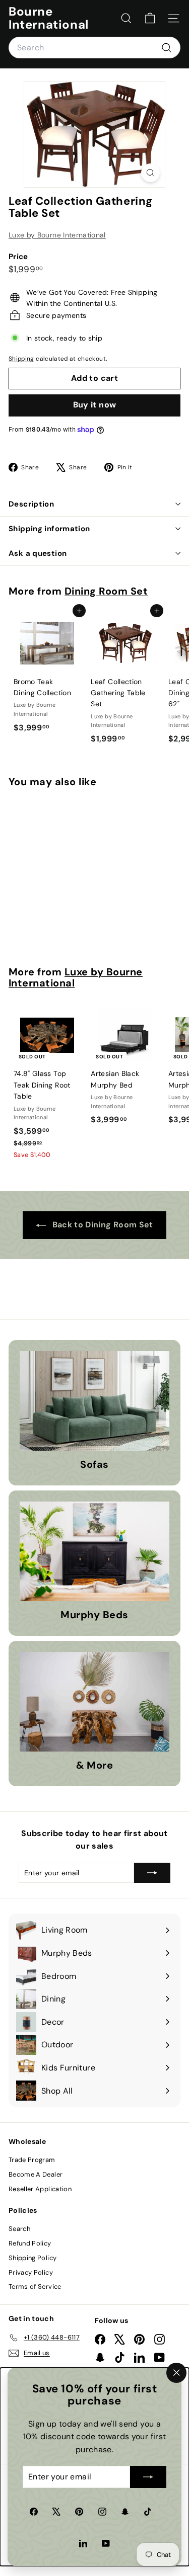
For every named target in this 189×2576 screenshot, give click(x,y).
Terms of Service (35, 2287)
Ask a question (38, 553)
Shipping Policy (33, 2258)
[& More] (94, 1702)
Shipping (21, 359)
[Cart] (150, 18)
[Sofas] (94, 1401)
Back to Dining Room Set (101, 1225)
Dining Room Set (106, 591)
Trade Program (32, 2160)
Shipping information (49, 529)
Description (31, 504)
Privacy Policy (31, 2272)
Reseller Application (40, 2189)
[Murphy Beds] (94, 1551)
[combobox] (94, 48)
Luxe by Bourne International (57, 235)
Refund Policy (30, 2243)
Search (19, 2229)
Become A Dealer (36, 2174)
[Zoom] (150, 173)
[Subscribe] (148, 2477)
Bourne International (49, 18)
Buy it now (95, 405)
